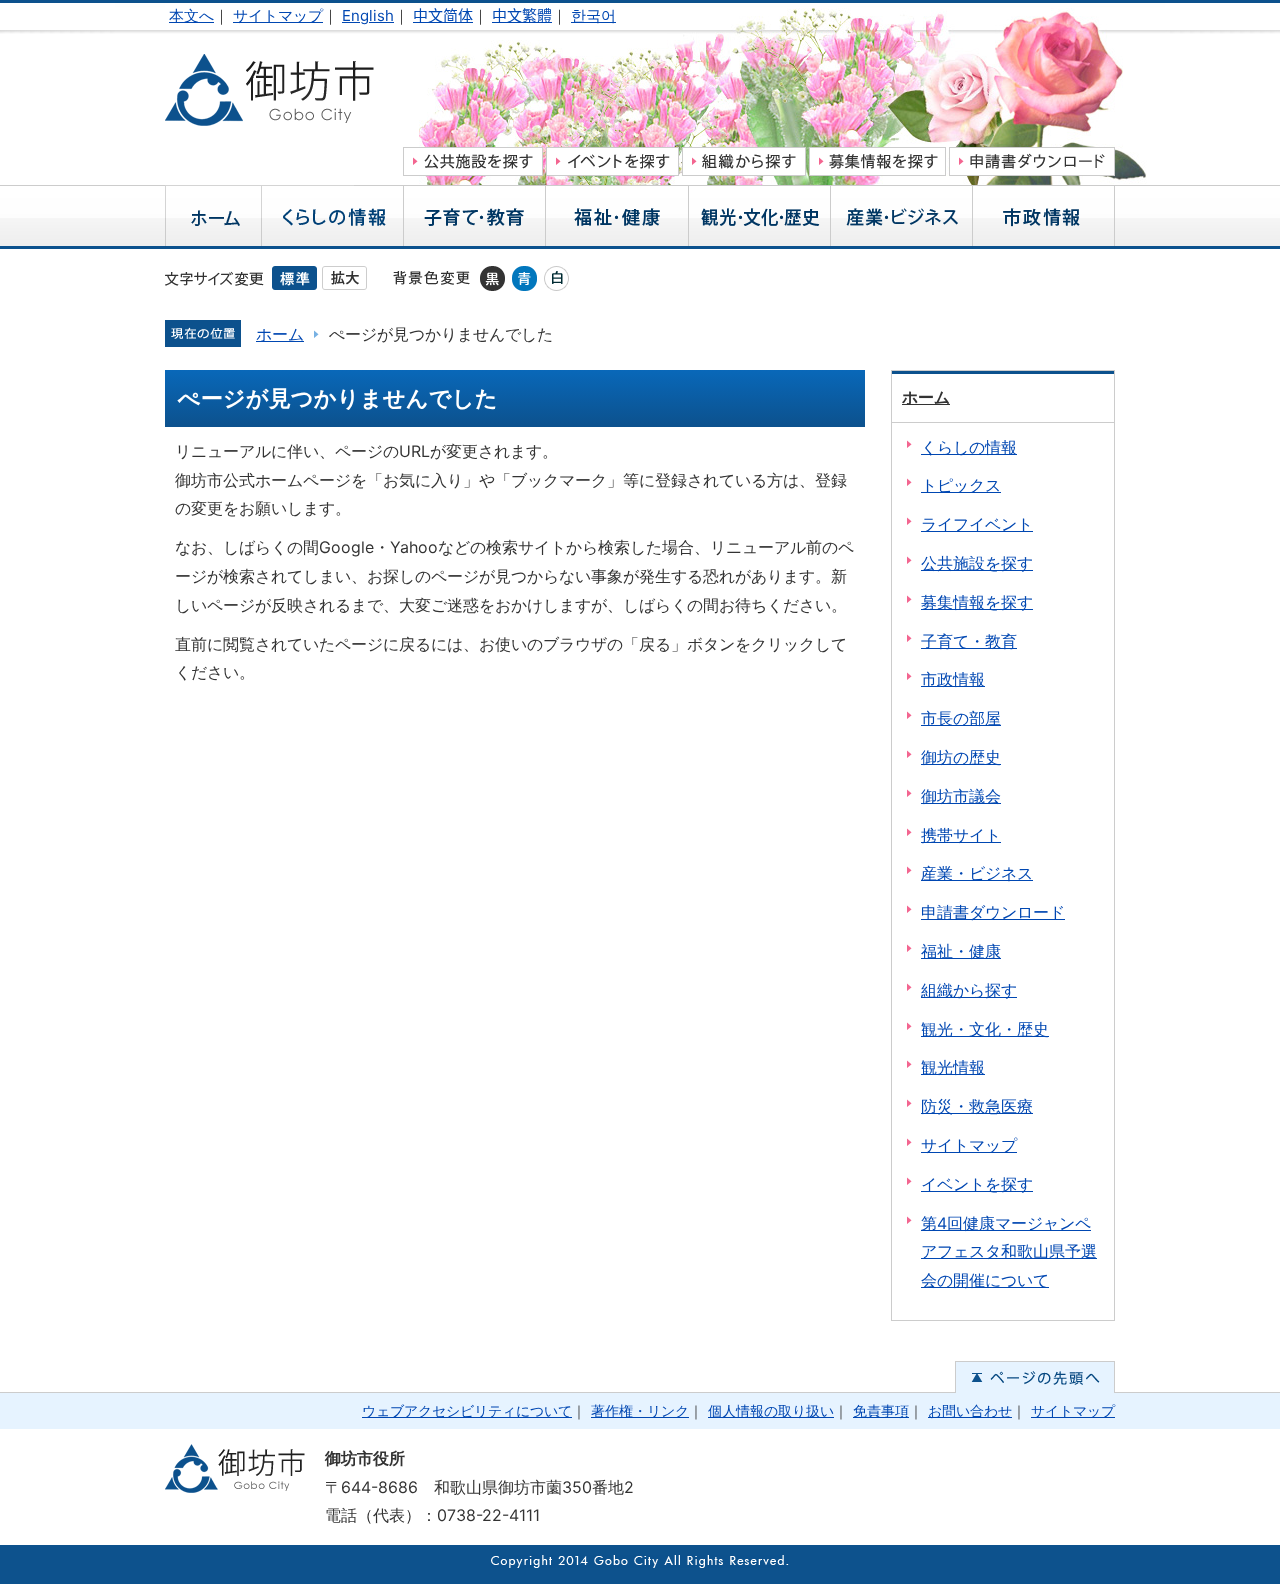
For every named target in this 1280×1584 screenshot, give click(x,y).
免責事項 (881, 1410)
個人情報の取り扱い (771, 1410)
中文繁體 (522, 15)
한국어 (593, 15)
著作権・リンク (640, 1410)
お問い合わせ (970, 1410)
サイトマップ (278, 15)
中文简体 (443, 15)
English (368, 15)
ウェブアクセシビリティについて (467, 1410)
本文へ (191, 15)
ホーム (280, 334)
